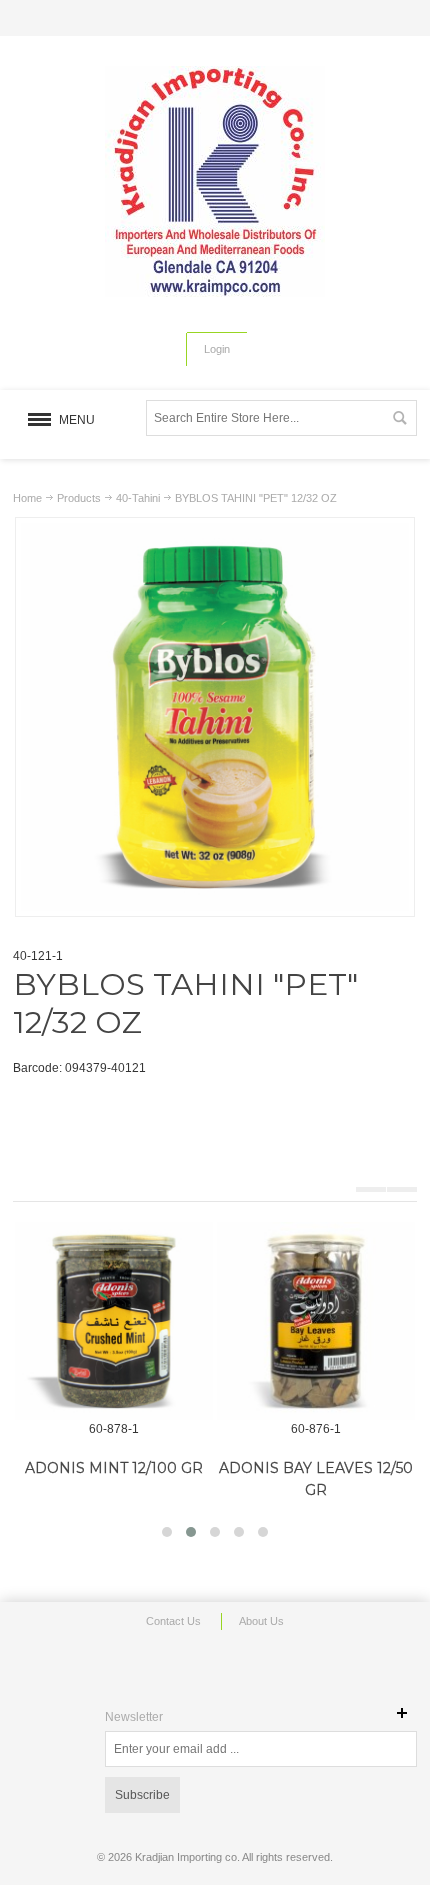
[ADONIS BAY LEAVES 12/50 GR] (316, 1321)
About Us (261, 1621)
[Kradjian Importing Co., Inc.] (215, 181)
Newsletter (134, 1717)
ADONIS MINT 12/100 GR (114, 1468)
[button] (167, 1532)
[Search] (399, 418)
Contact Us (173, 1621)
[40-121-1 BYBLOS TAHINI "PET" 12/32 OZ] (215, 532)
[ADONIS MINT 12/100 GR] (114, 1321)
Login (217, 349)
